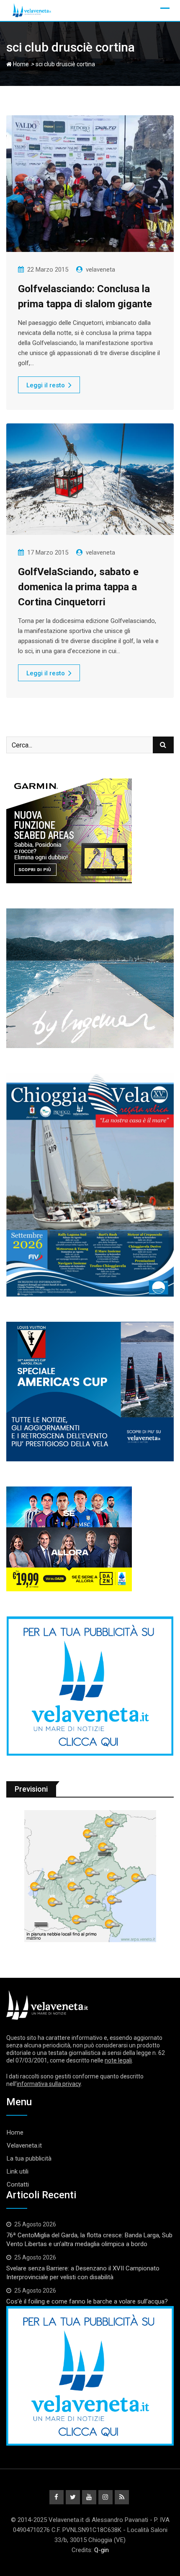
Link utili (18, 2171)
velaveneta (100, 270)
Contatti (18, 2184)
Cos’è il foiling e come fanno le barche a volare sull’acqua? (87, 2301)
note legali (118, 2060)
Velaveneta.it (24, 2145)
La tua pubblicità (29, 2158)
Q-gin (102, 2550)
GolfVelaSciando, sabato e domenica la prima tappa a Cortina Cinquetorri (78, 587)
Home (20, 64)
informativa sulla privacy (49, 2084)
